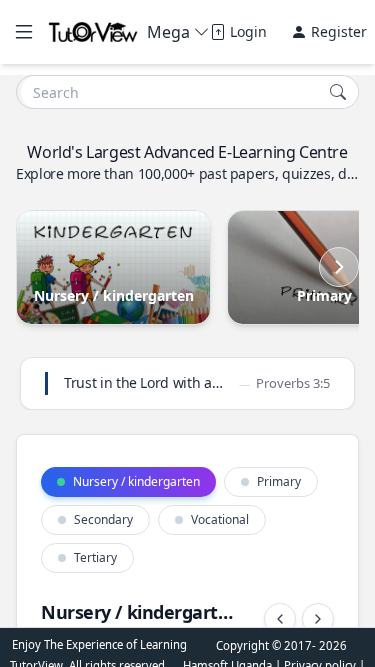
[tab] (128, 482)
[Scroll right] (339, 267)
